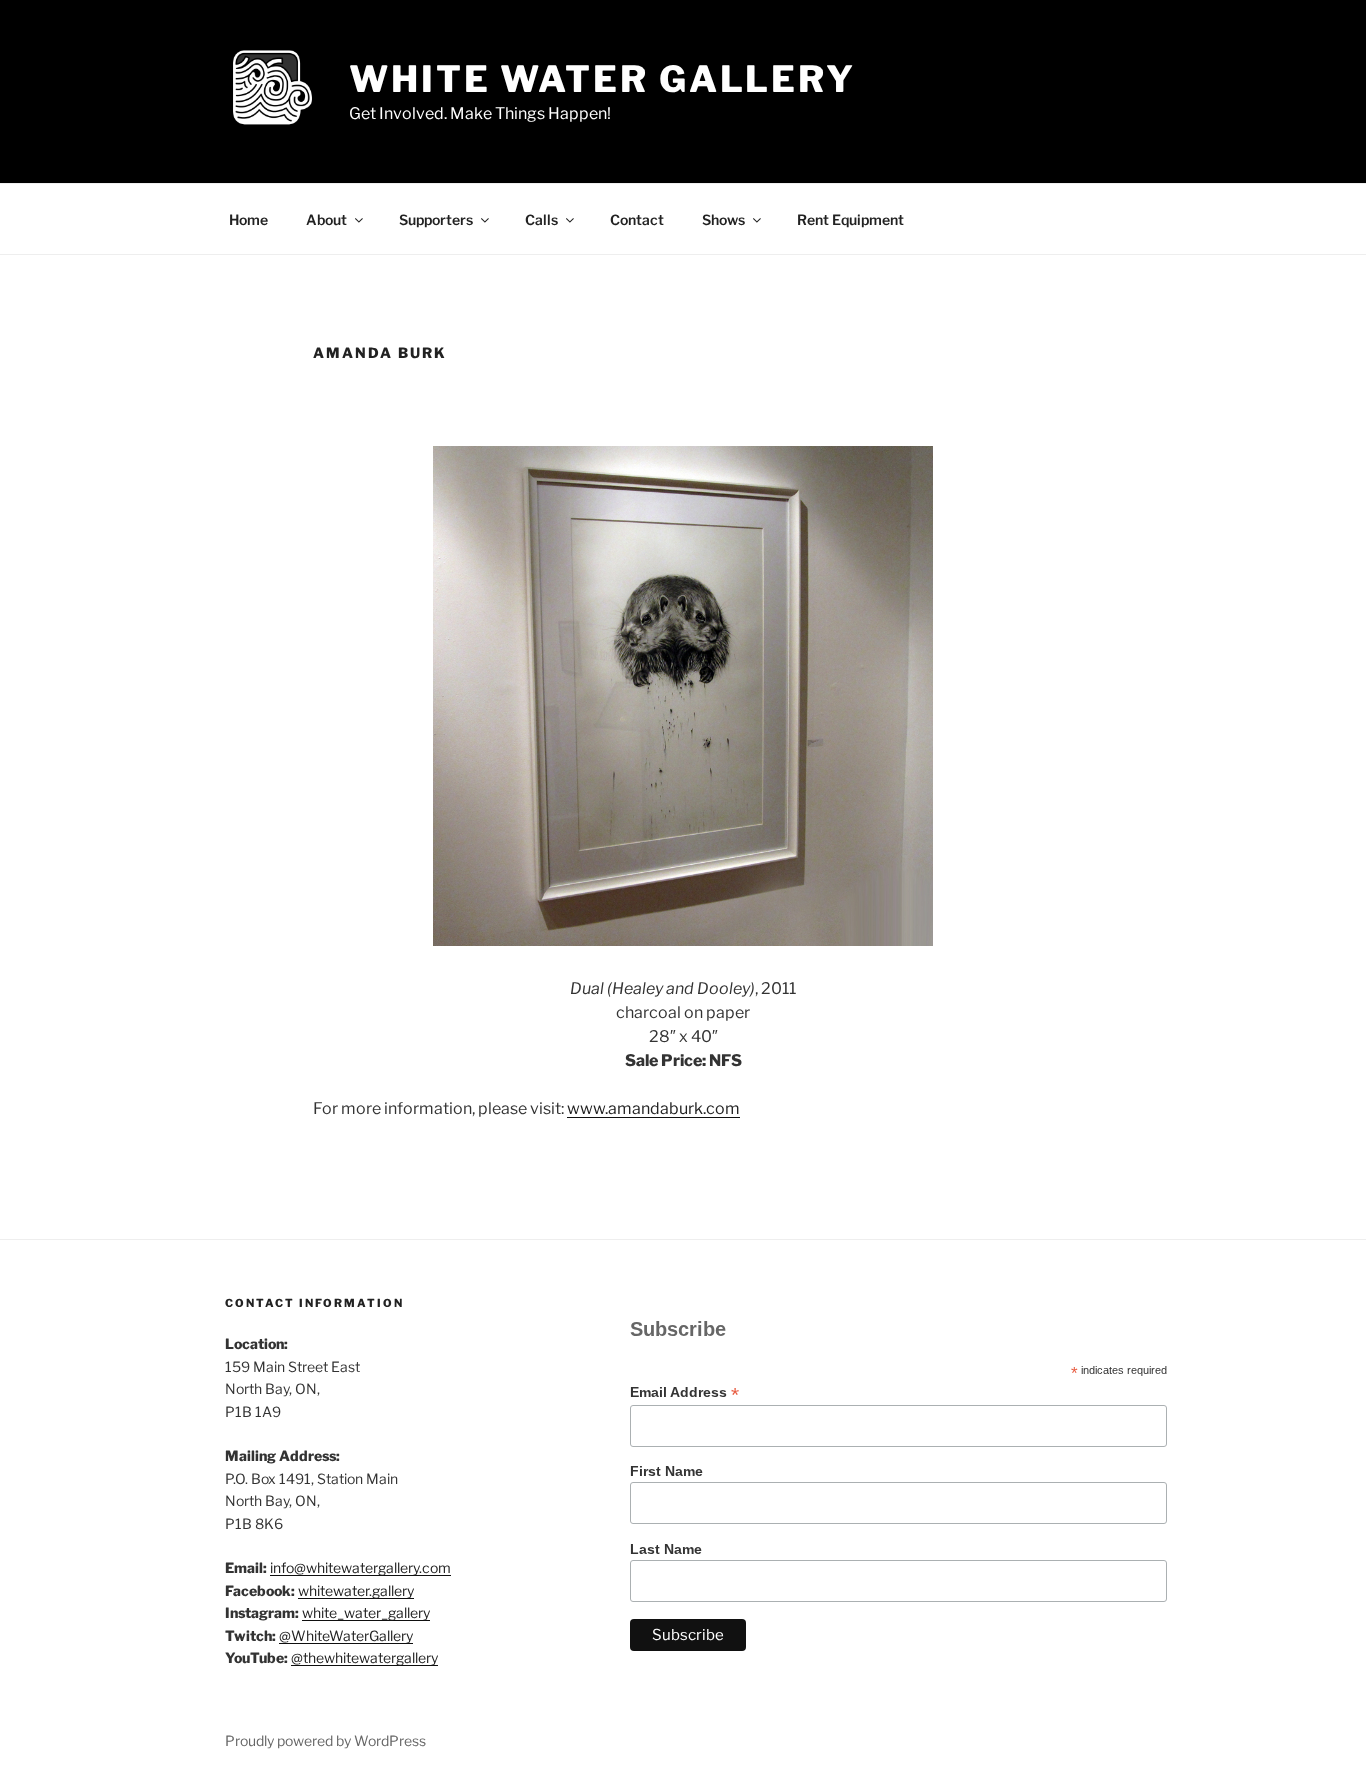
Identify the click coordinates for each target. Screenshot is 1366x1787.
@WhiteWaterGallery (346, 1635)
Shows (723, 219)
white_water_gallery (366, 1612)
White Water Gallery (602, 79)
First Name (666, 1471)
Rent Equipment (850, 219)
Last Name (666, 1549)
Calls (541, 219)
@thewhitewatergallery (364, 1657)
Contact (637, 219)
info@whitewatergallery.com (360, 1567)
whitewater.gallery (356, 1590)
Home (248, 219)
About (326, 219)
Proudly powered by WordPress (325, 1740)
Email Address (684, 1392)
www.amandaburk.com (653, 1108)
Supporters (436, 219)
